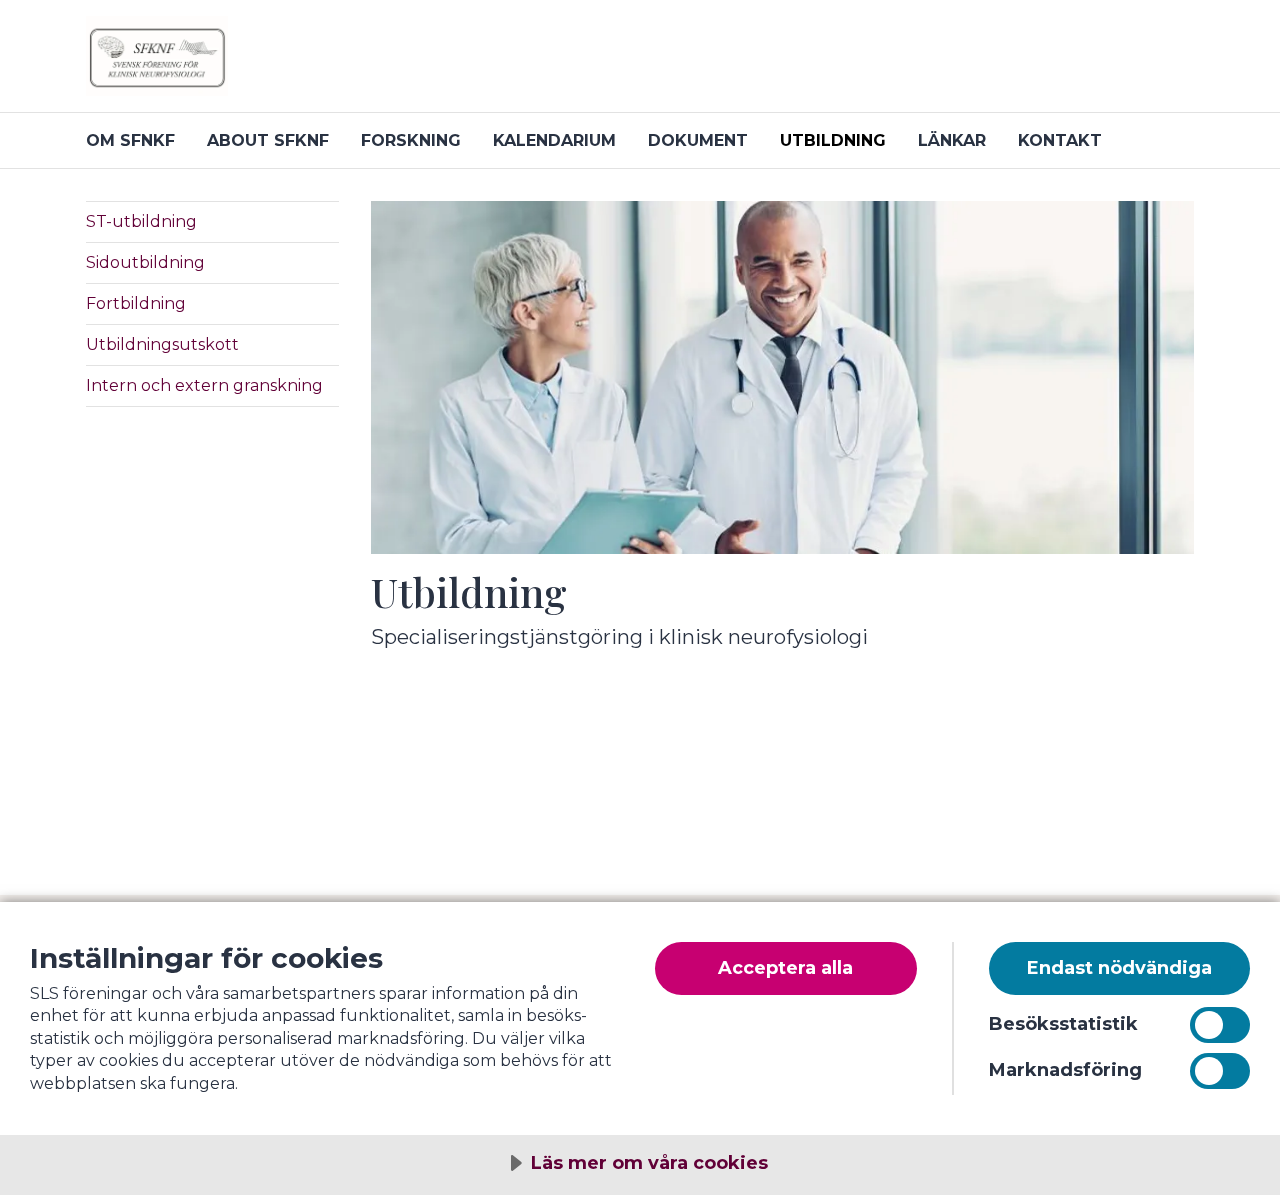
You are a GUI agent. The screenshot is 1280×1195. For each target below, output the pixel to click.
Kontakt (1060, 140)
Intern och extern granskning (204, 385)
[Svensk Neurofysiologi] (326, 64)
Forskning (411, 140)
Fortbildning (136, 303)
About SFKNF (268, 140)
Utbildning (833, 140)
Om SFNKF (130, 140)
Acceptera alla (785, 968)
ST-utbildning (141, 221)
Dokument (698, 140)
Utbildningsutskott (162, 344)
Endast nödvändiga (1119, 968)
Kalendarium (554, 140)
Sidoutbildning (145, 262)
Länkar (952, 140)
